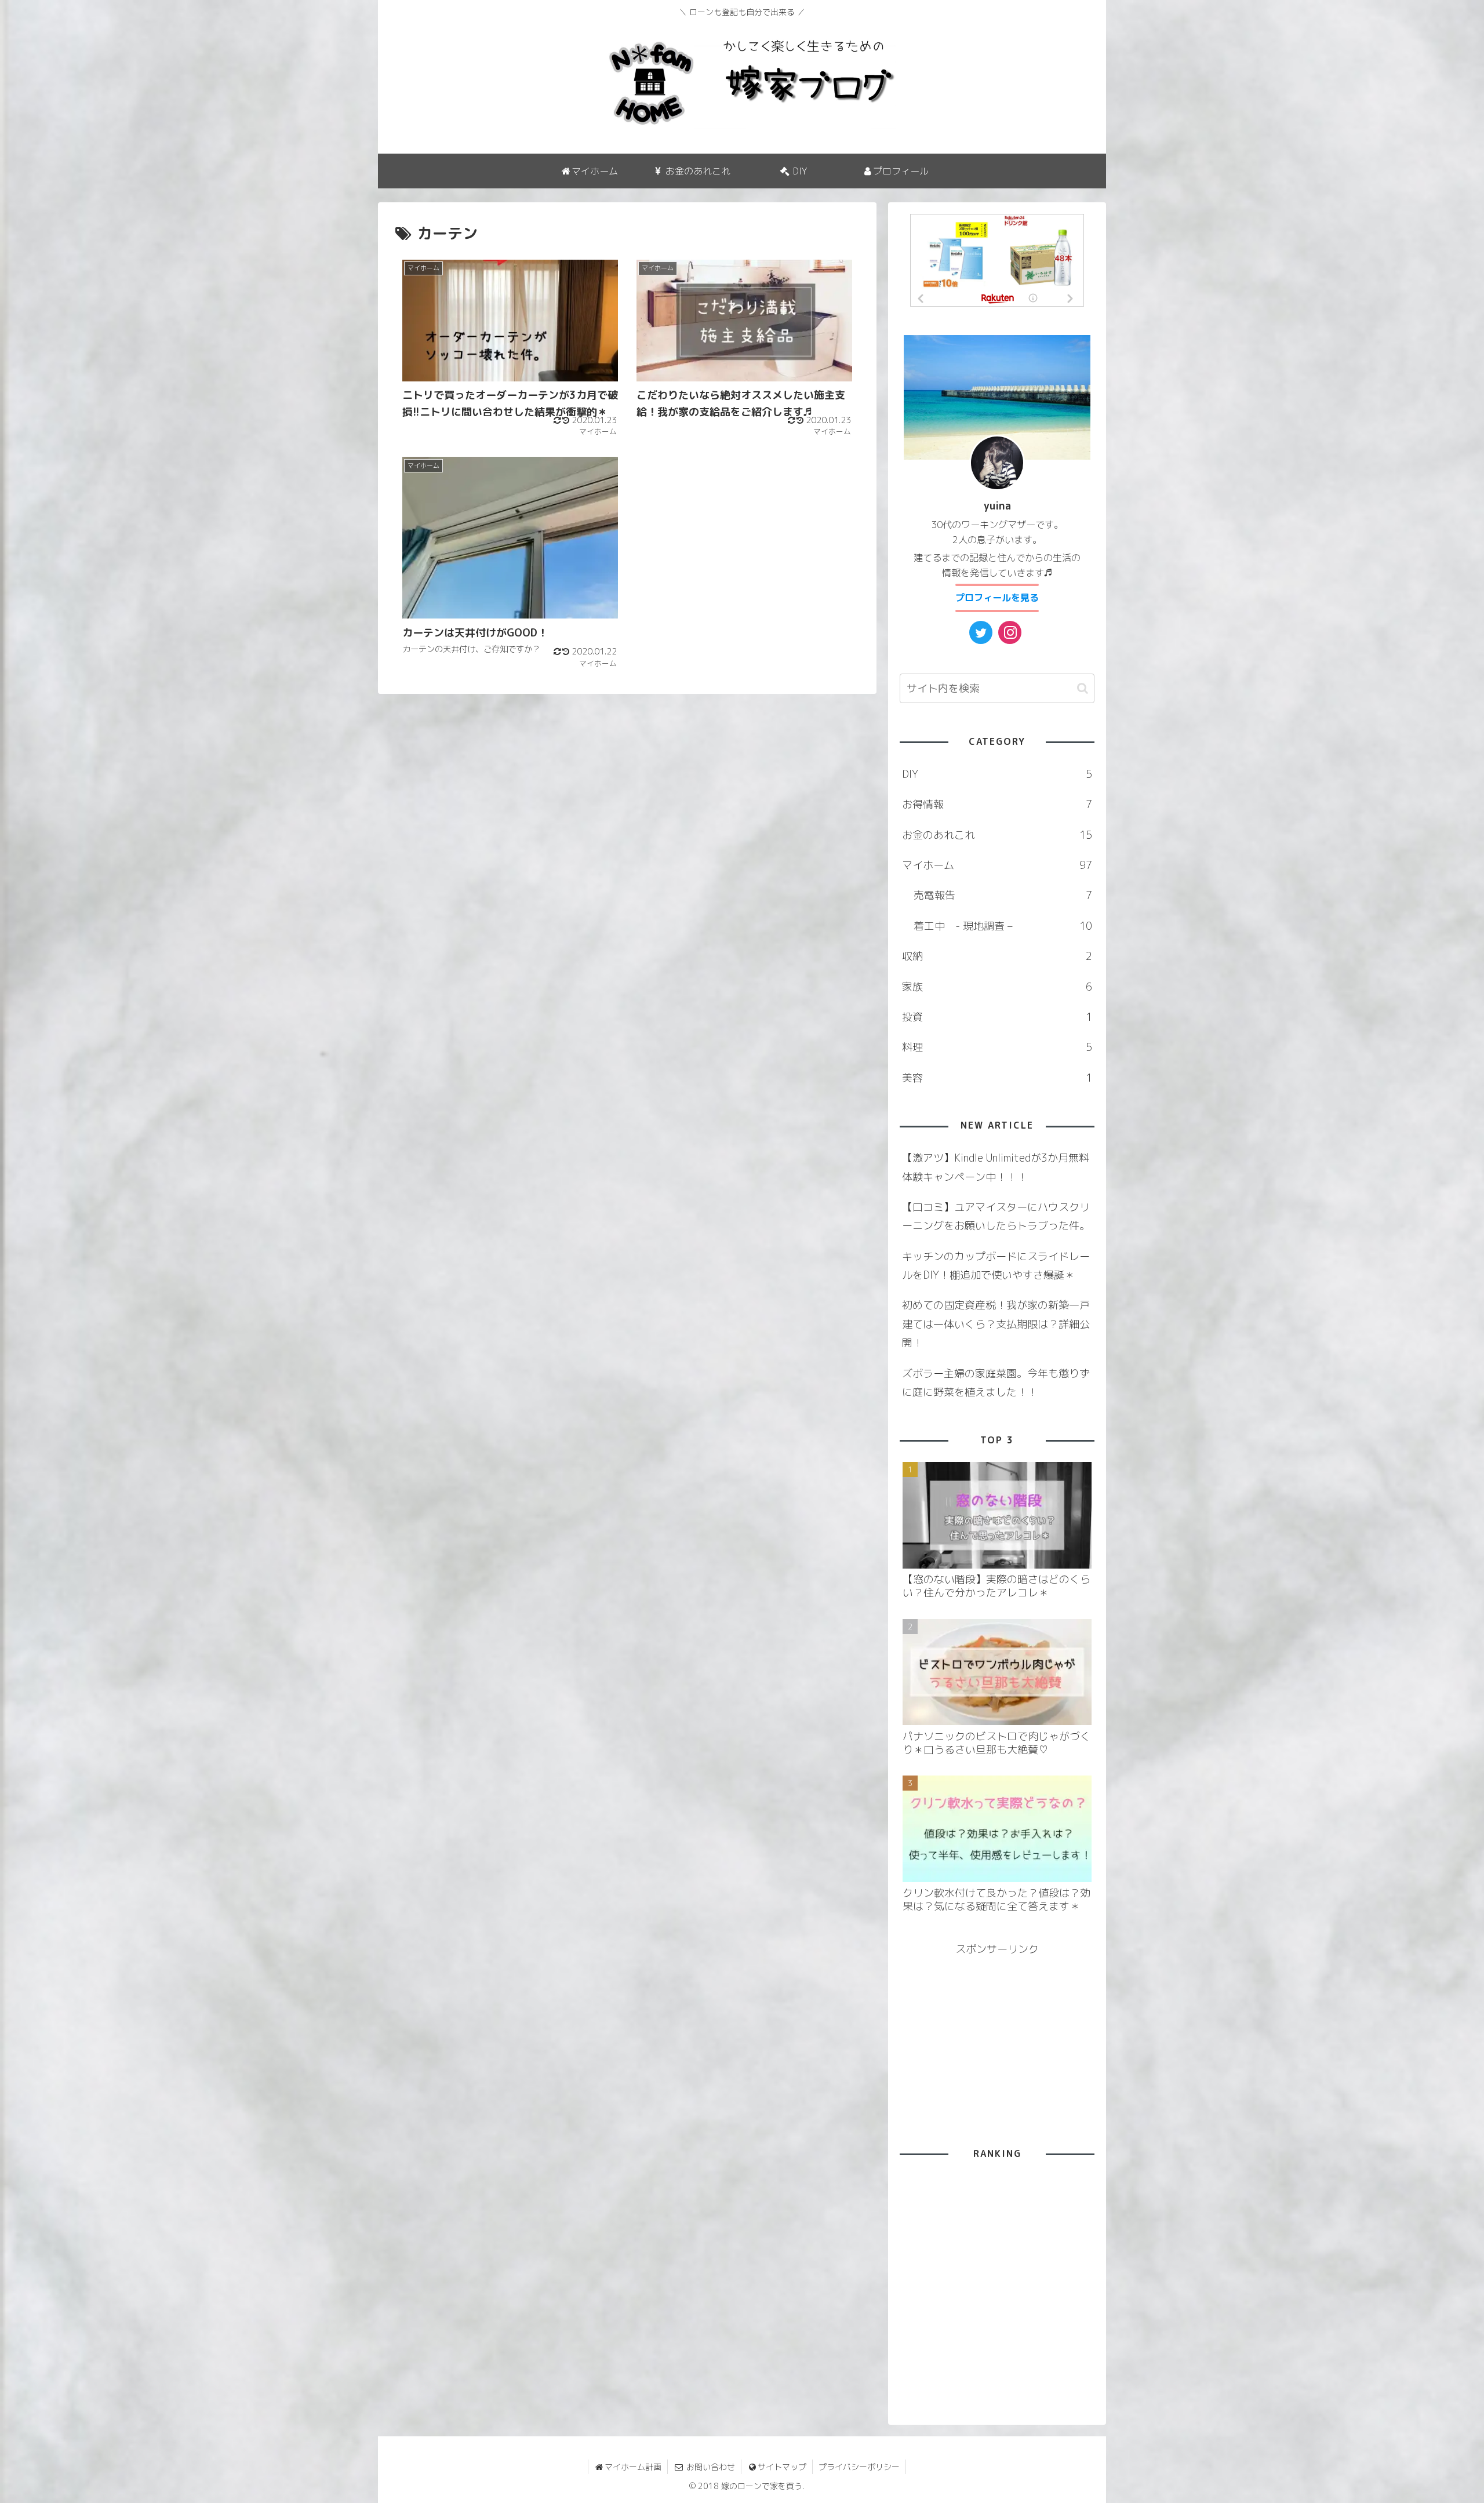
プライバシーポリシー (859, 2467)
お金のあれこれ (997, 835)
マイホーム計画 (633, 2467)
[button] (1083, 688)
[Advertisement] (744, 547)
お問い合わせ (710, 2467)
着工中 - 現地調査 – (1003, 926)
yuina (997, 506)
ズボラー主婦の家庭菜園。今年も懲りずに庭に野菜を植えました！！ (996, 1383)
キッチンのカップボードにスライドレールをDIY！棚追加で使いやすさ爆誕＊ (996, 1266)
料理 (997, 1047)
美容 (997, 1078)
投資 (997, 1017)
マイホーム (997, 865)
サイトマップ (782, 2467)
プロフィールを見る (997, 598)
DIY (997, 774)
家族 (997, 987)
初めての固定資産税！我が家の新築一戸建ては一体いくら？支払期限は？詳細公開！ (996, 1324)
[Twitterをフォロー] (981, 632)
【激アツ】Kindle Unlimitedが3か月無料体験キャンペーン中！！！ (996, 1167)
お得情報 (997, 804)
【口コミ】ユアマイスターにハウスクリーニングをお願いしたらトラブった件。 (996, 1216)
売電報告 (1003, 895)
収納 (997, 956)
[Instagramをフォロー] (1010, 632)
